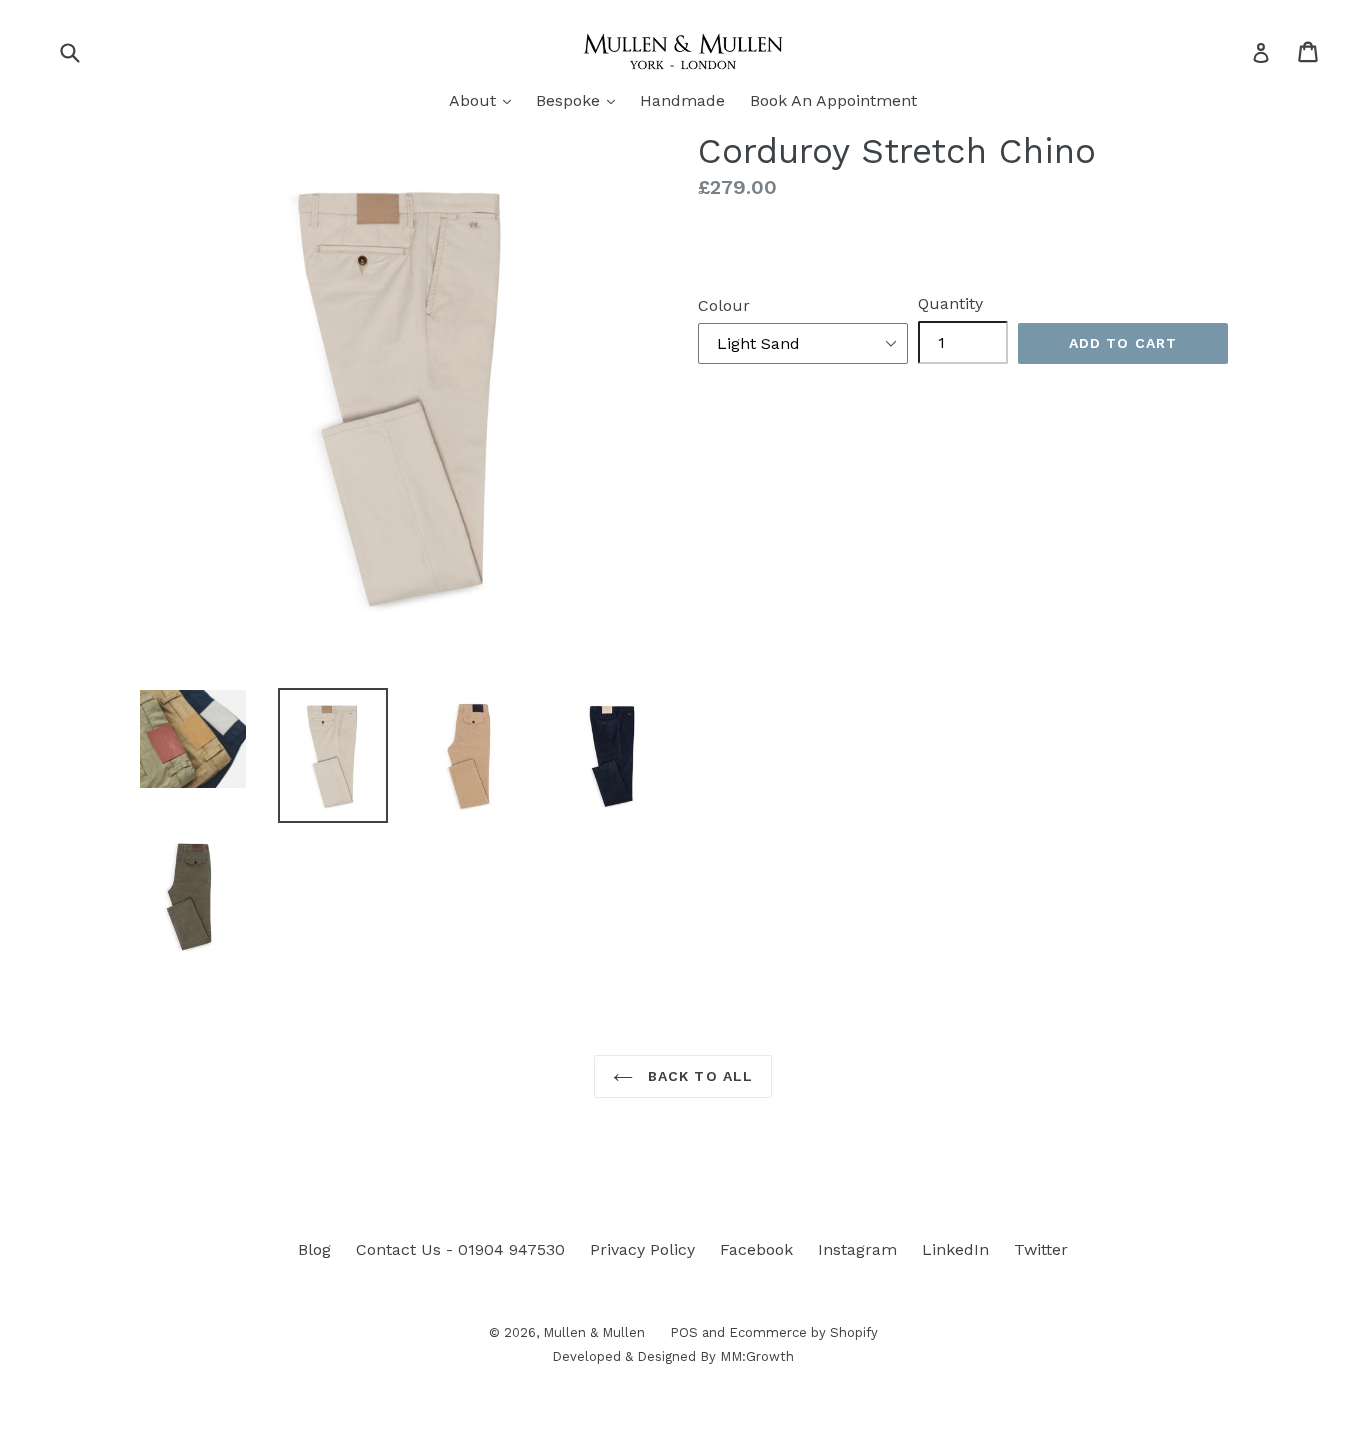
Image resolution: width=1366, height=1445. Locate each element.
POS (684, 1332)
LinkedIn (955, 1249)
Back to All (698, 1076)
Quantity (950, 303)
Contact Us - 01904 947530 (460, 1249)
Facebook (756, 1249)
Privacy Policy (642, 1249)
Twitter (1041, 1249)
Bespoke (580, 100)
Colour (724, 305)
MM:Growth (757, 1356)
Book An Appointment (833, 100)
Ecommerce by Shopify (803, 1332)
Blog (314, 1249)
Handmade (682, 100)
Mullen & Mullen (594, 1332)
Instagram (857, 1249)
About (485, 100)
